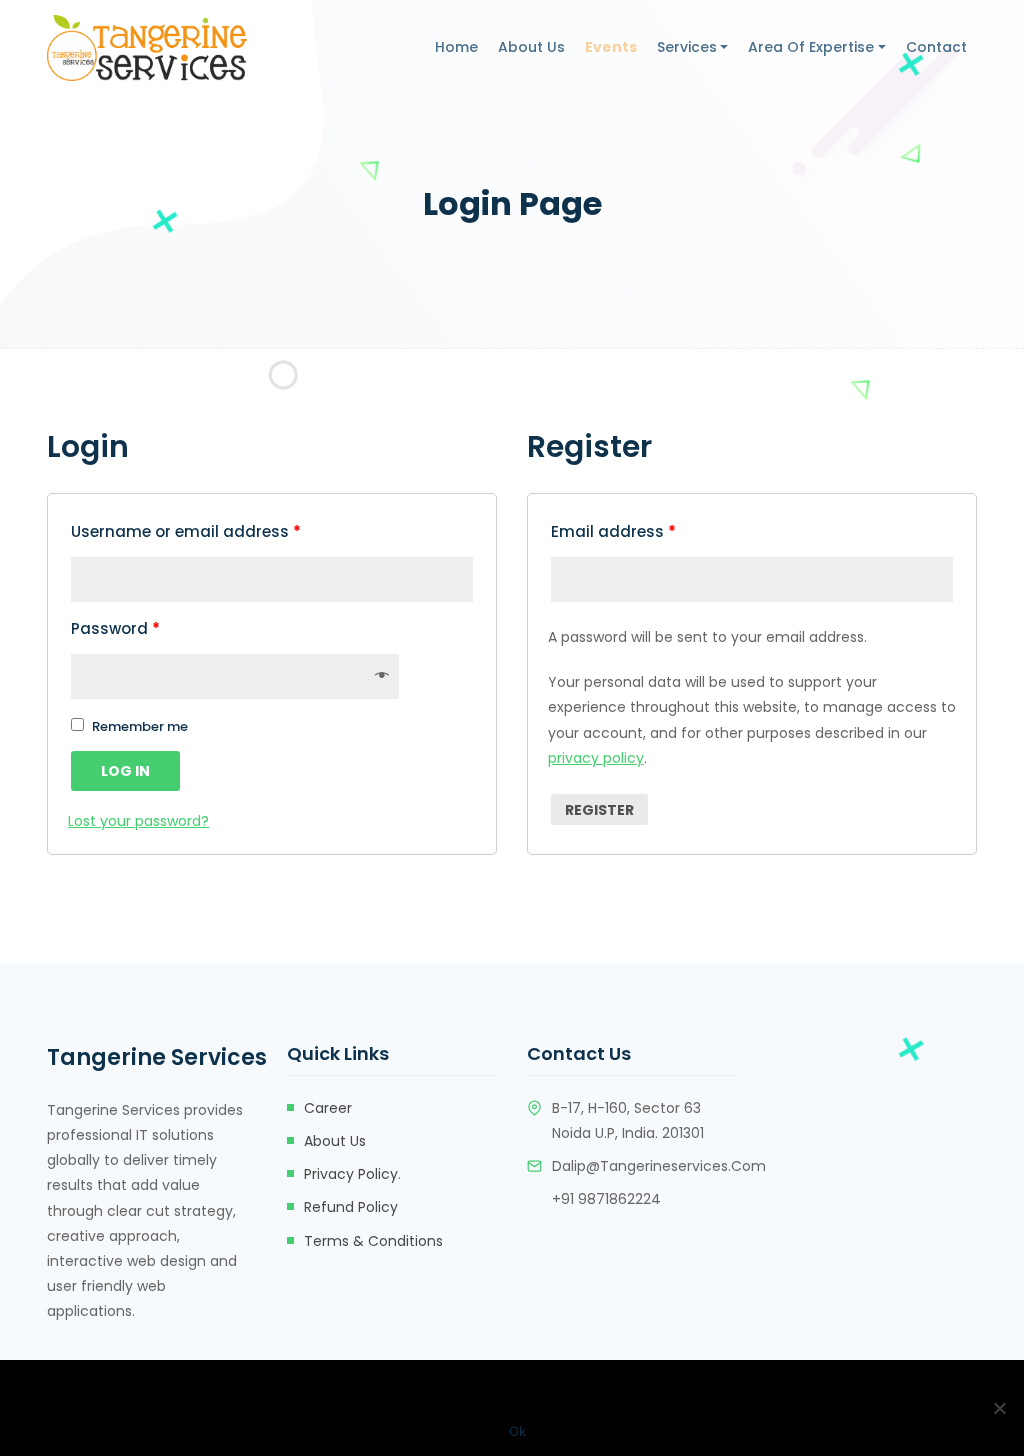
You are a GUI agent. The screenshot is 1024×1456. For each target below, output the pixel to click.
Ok (517, 1431)
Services (687, 47)
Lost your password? (138, 821)
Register (599, 810)
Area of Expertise (811, 47)
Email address (613, 531)
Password (115, 628)
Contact (936, 47)
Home (456, 47)
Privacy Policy (351, 1174)
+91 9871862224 (610, 1199)
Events (611, 47)
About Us (531, 47)
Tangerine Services (144, 1057)
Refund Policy (351, 1207)
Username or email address (186, 531)
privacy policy (596, 758)
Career (328, 1108)
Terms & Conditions (373, 1241)
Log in (125, 771)
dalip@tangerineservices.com (659, 1166)
